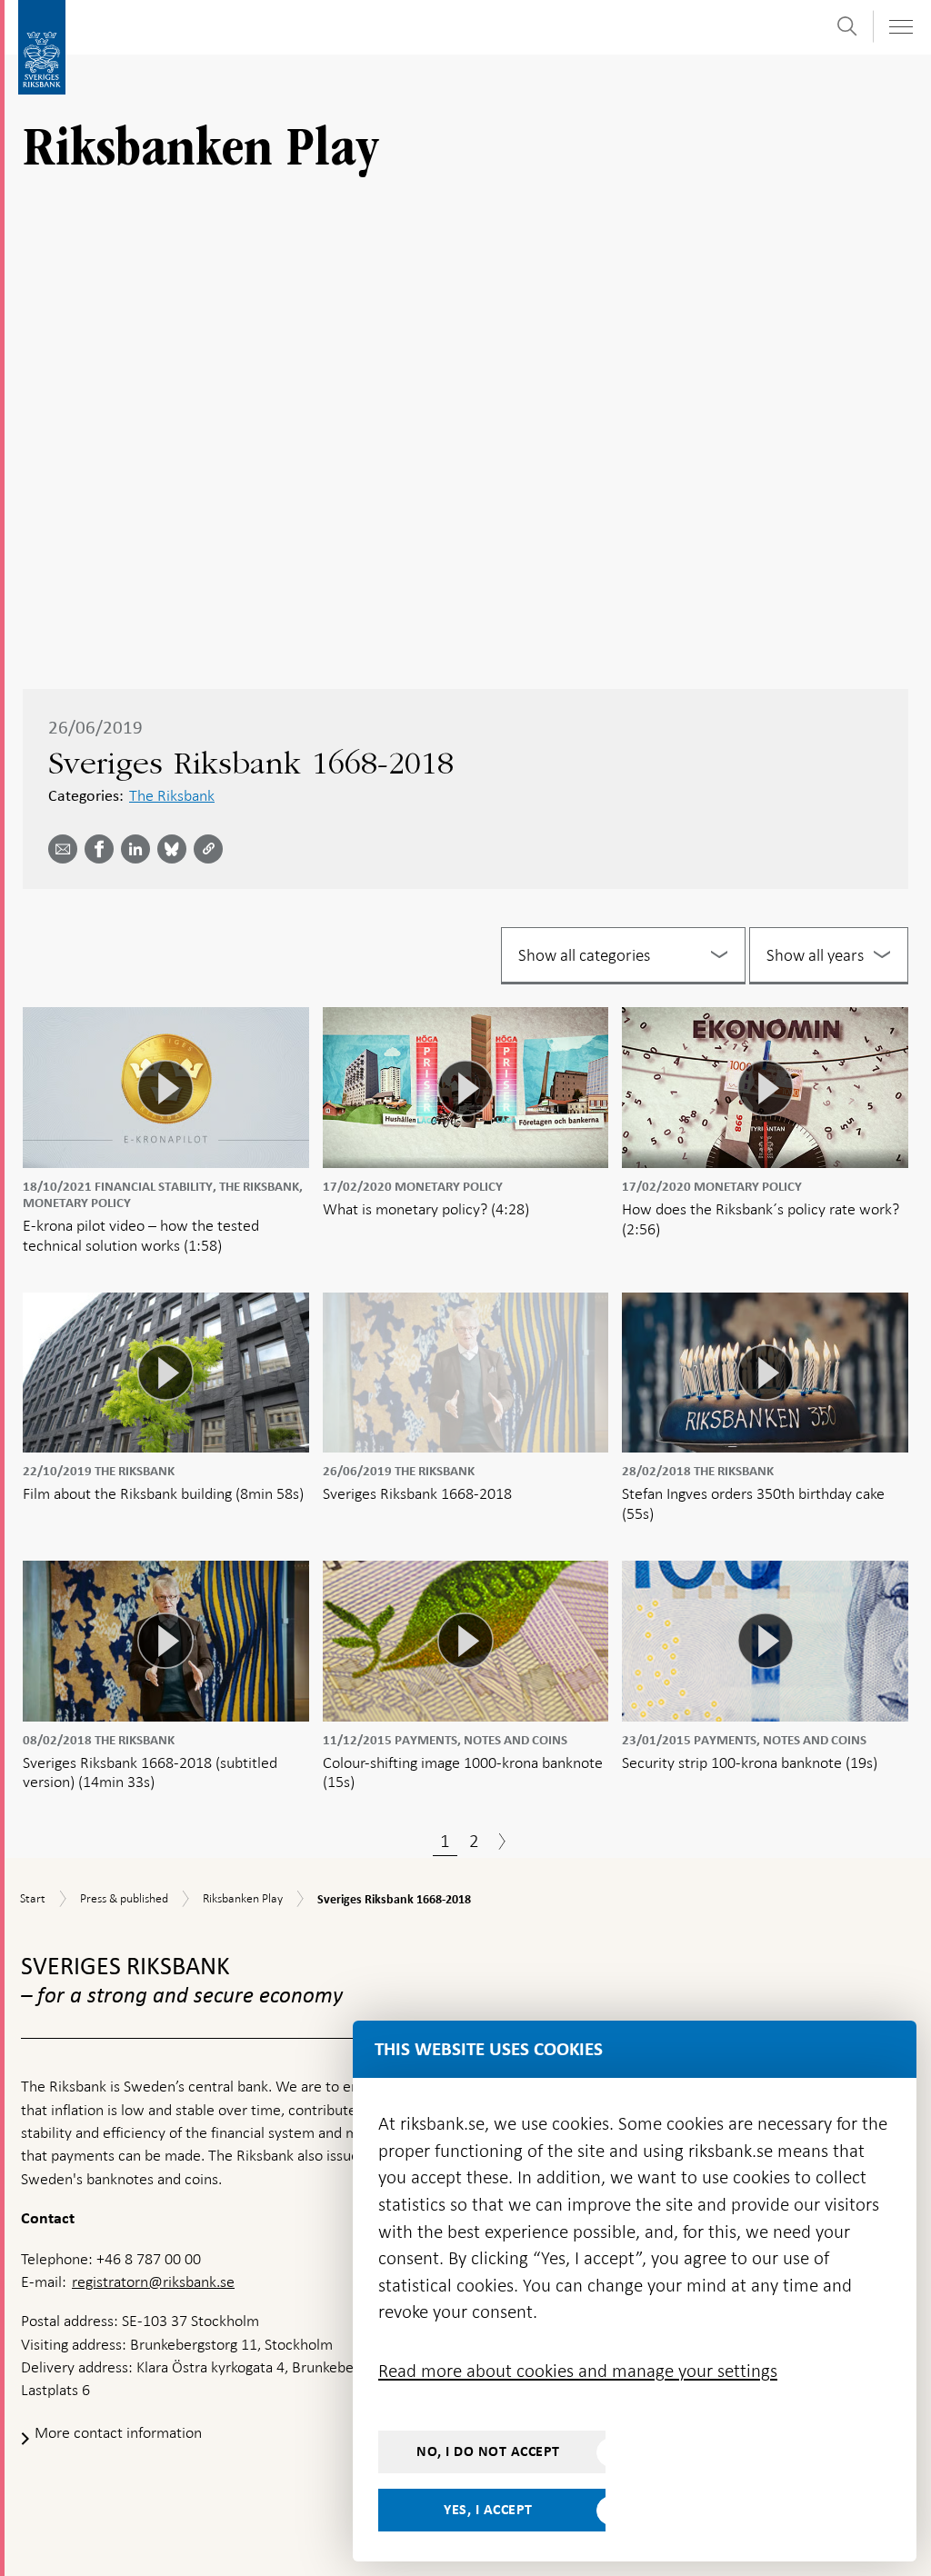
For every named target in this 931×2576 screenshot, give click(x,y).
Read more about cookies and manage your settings (578, 2371)
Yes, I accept (488, 2510)
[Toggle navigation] (900, 27)
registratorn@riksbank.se (153, 2281)
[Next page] (502, 1843)
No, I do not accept (488, 2451)
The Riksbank (172, 795)
